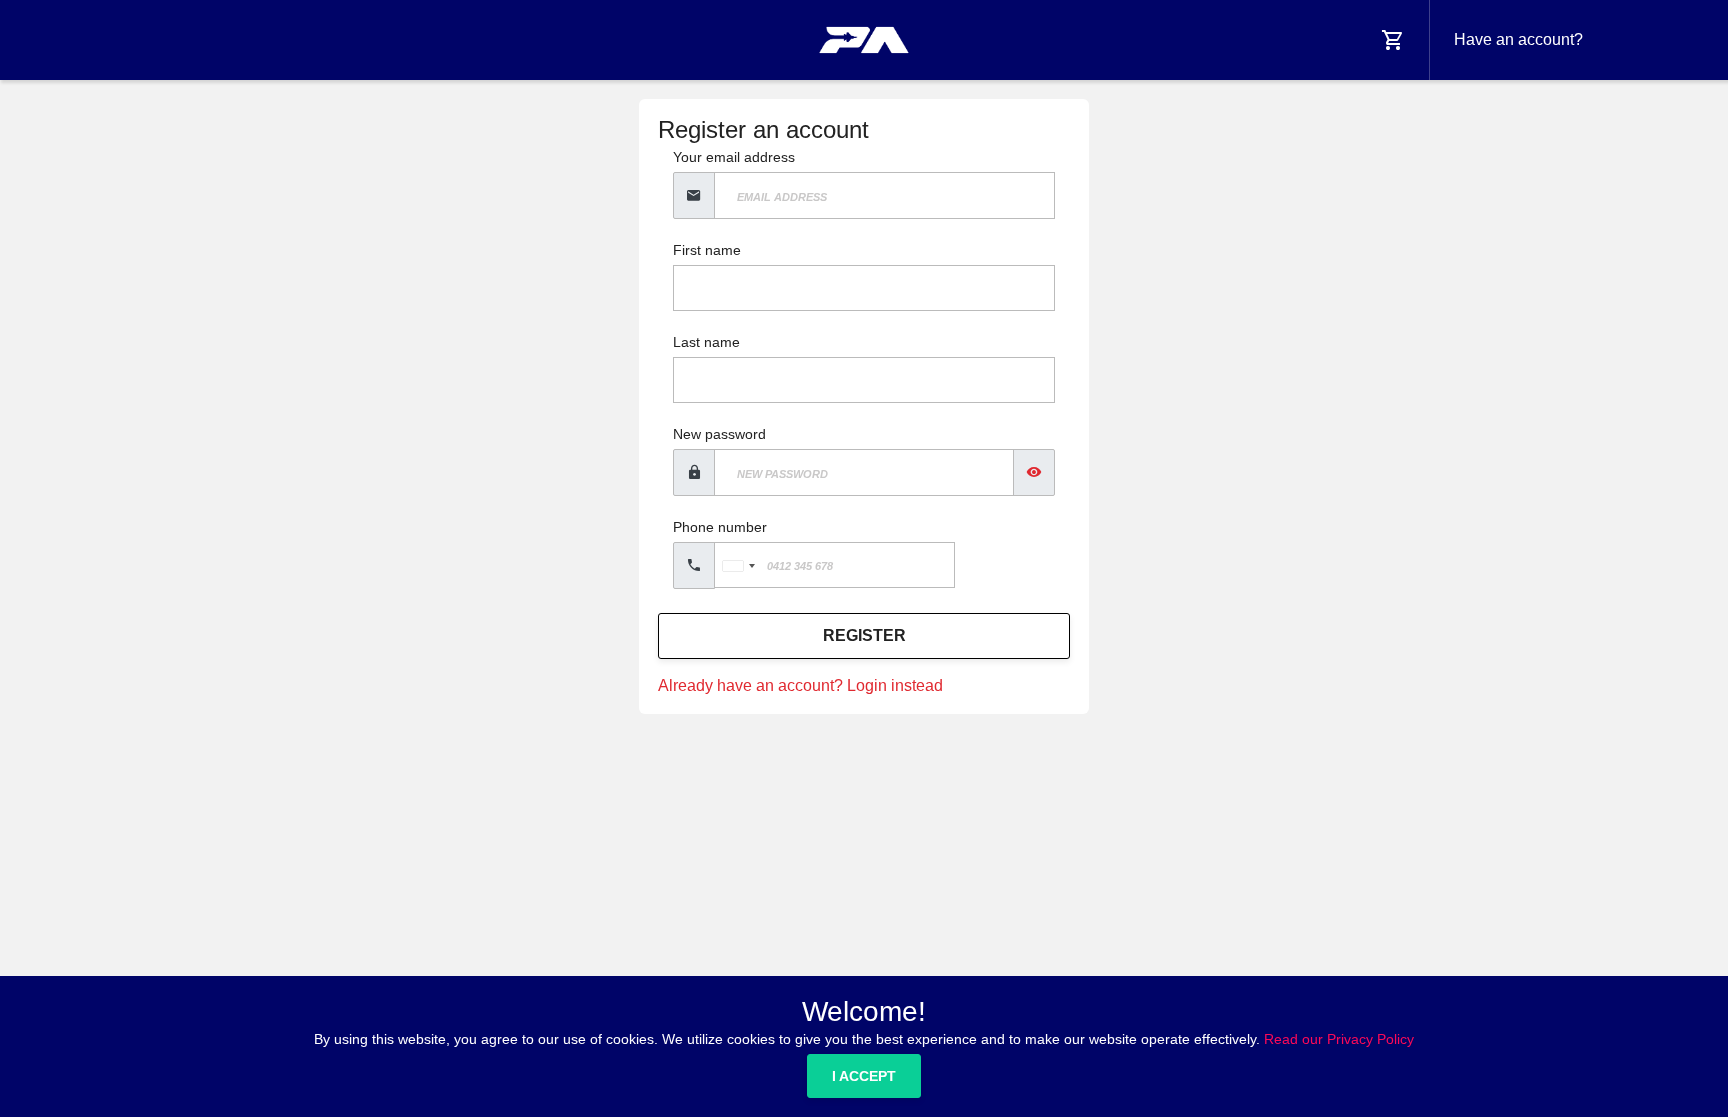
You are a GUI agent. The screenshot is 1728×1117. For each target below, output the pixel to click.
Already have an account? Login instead (800, 685)
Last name (706, 342)
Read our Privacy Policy (1339, 1039)
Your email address (734, 157)
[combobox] (738, 565)
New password (719, 434)
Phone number (720, 527)
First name (707, 250)
